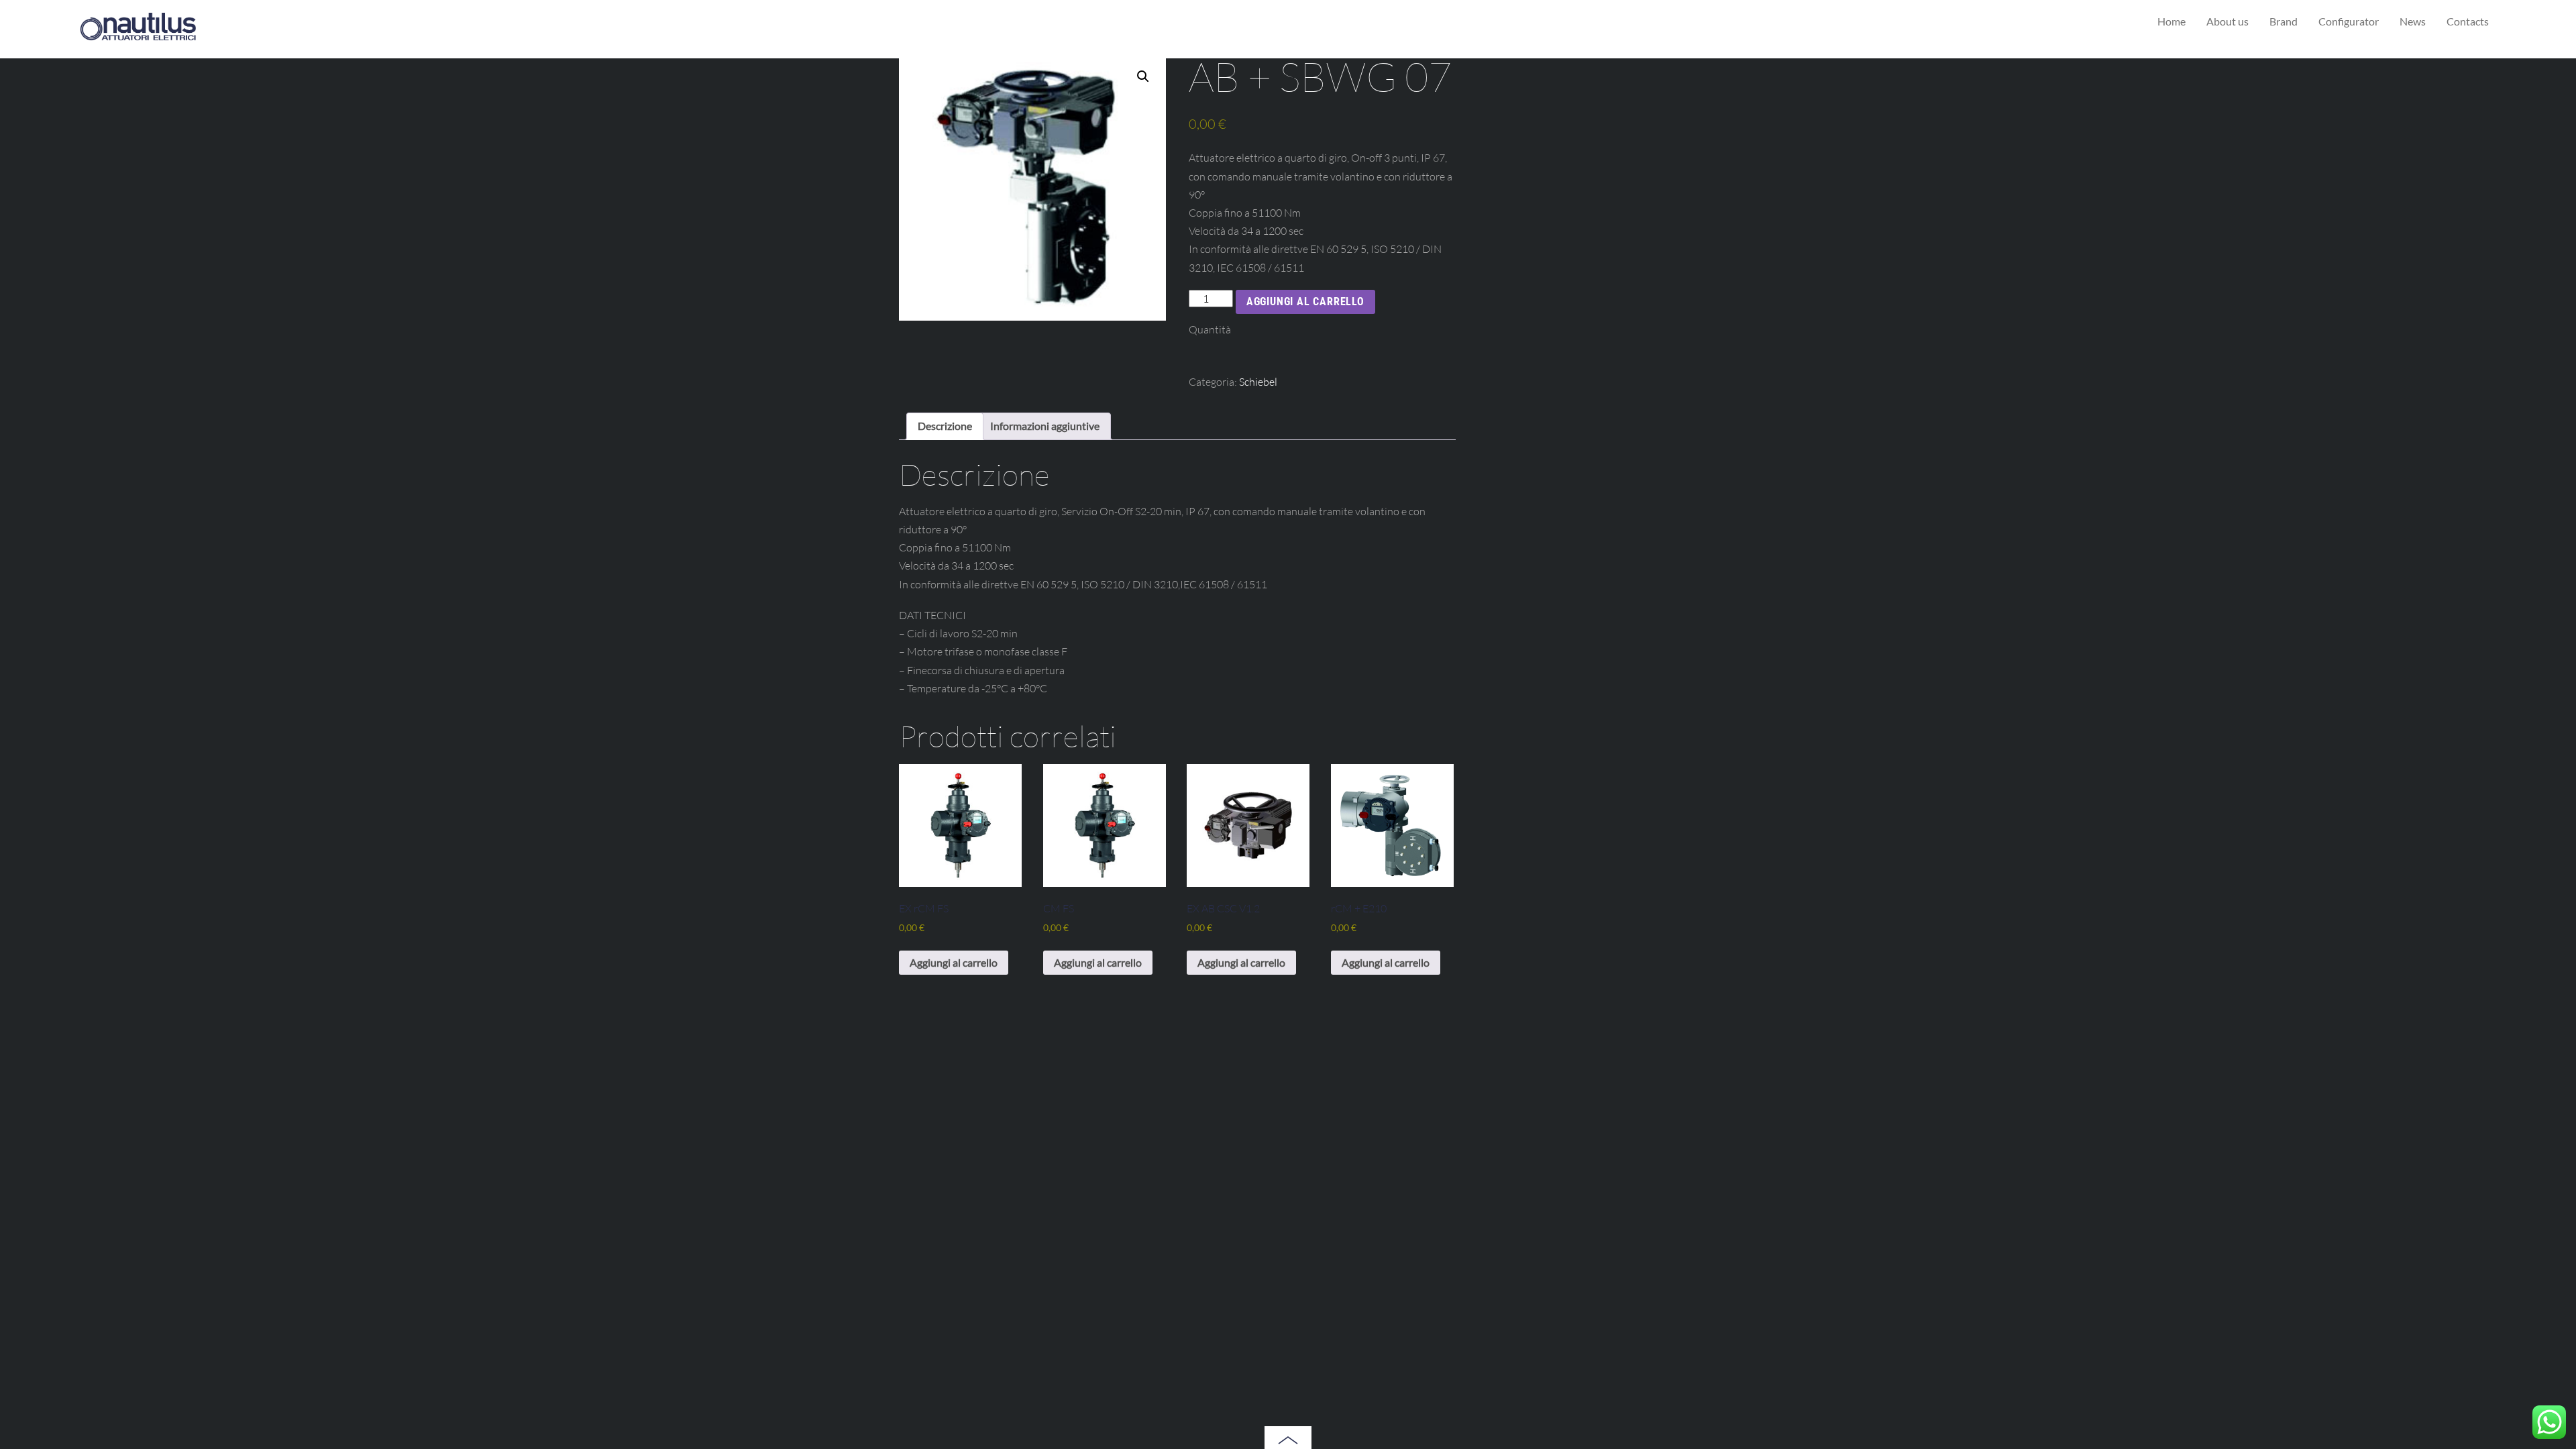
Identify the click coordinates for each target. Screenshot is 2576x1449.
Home (2171, 21)
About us (2228, 21)
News (2413, 21)
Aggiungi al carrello (1305, 302)
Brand (2284, 21)
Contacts (2468, 21)
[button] (1143, 76)
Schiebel (1258, 382)
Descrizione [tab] (945, 426)
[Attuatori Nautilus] (138, 38)
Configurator (2349, 21)
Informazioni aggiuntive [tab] (1045, 426)
